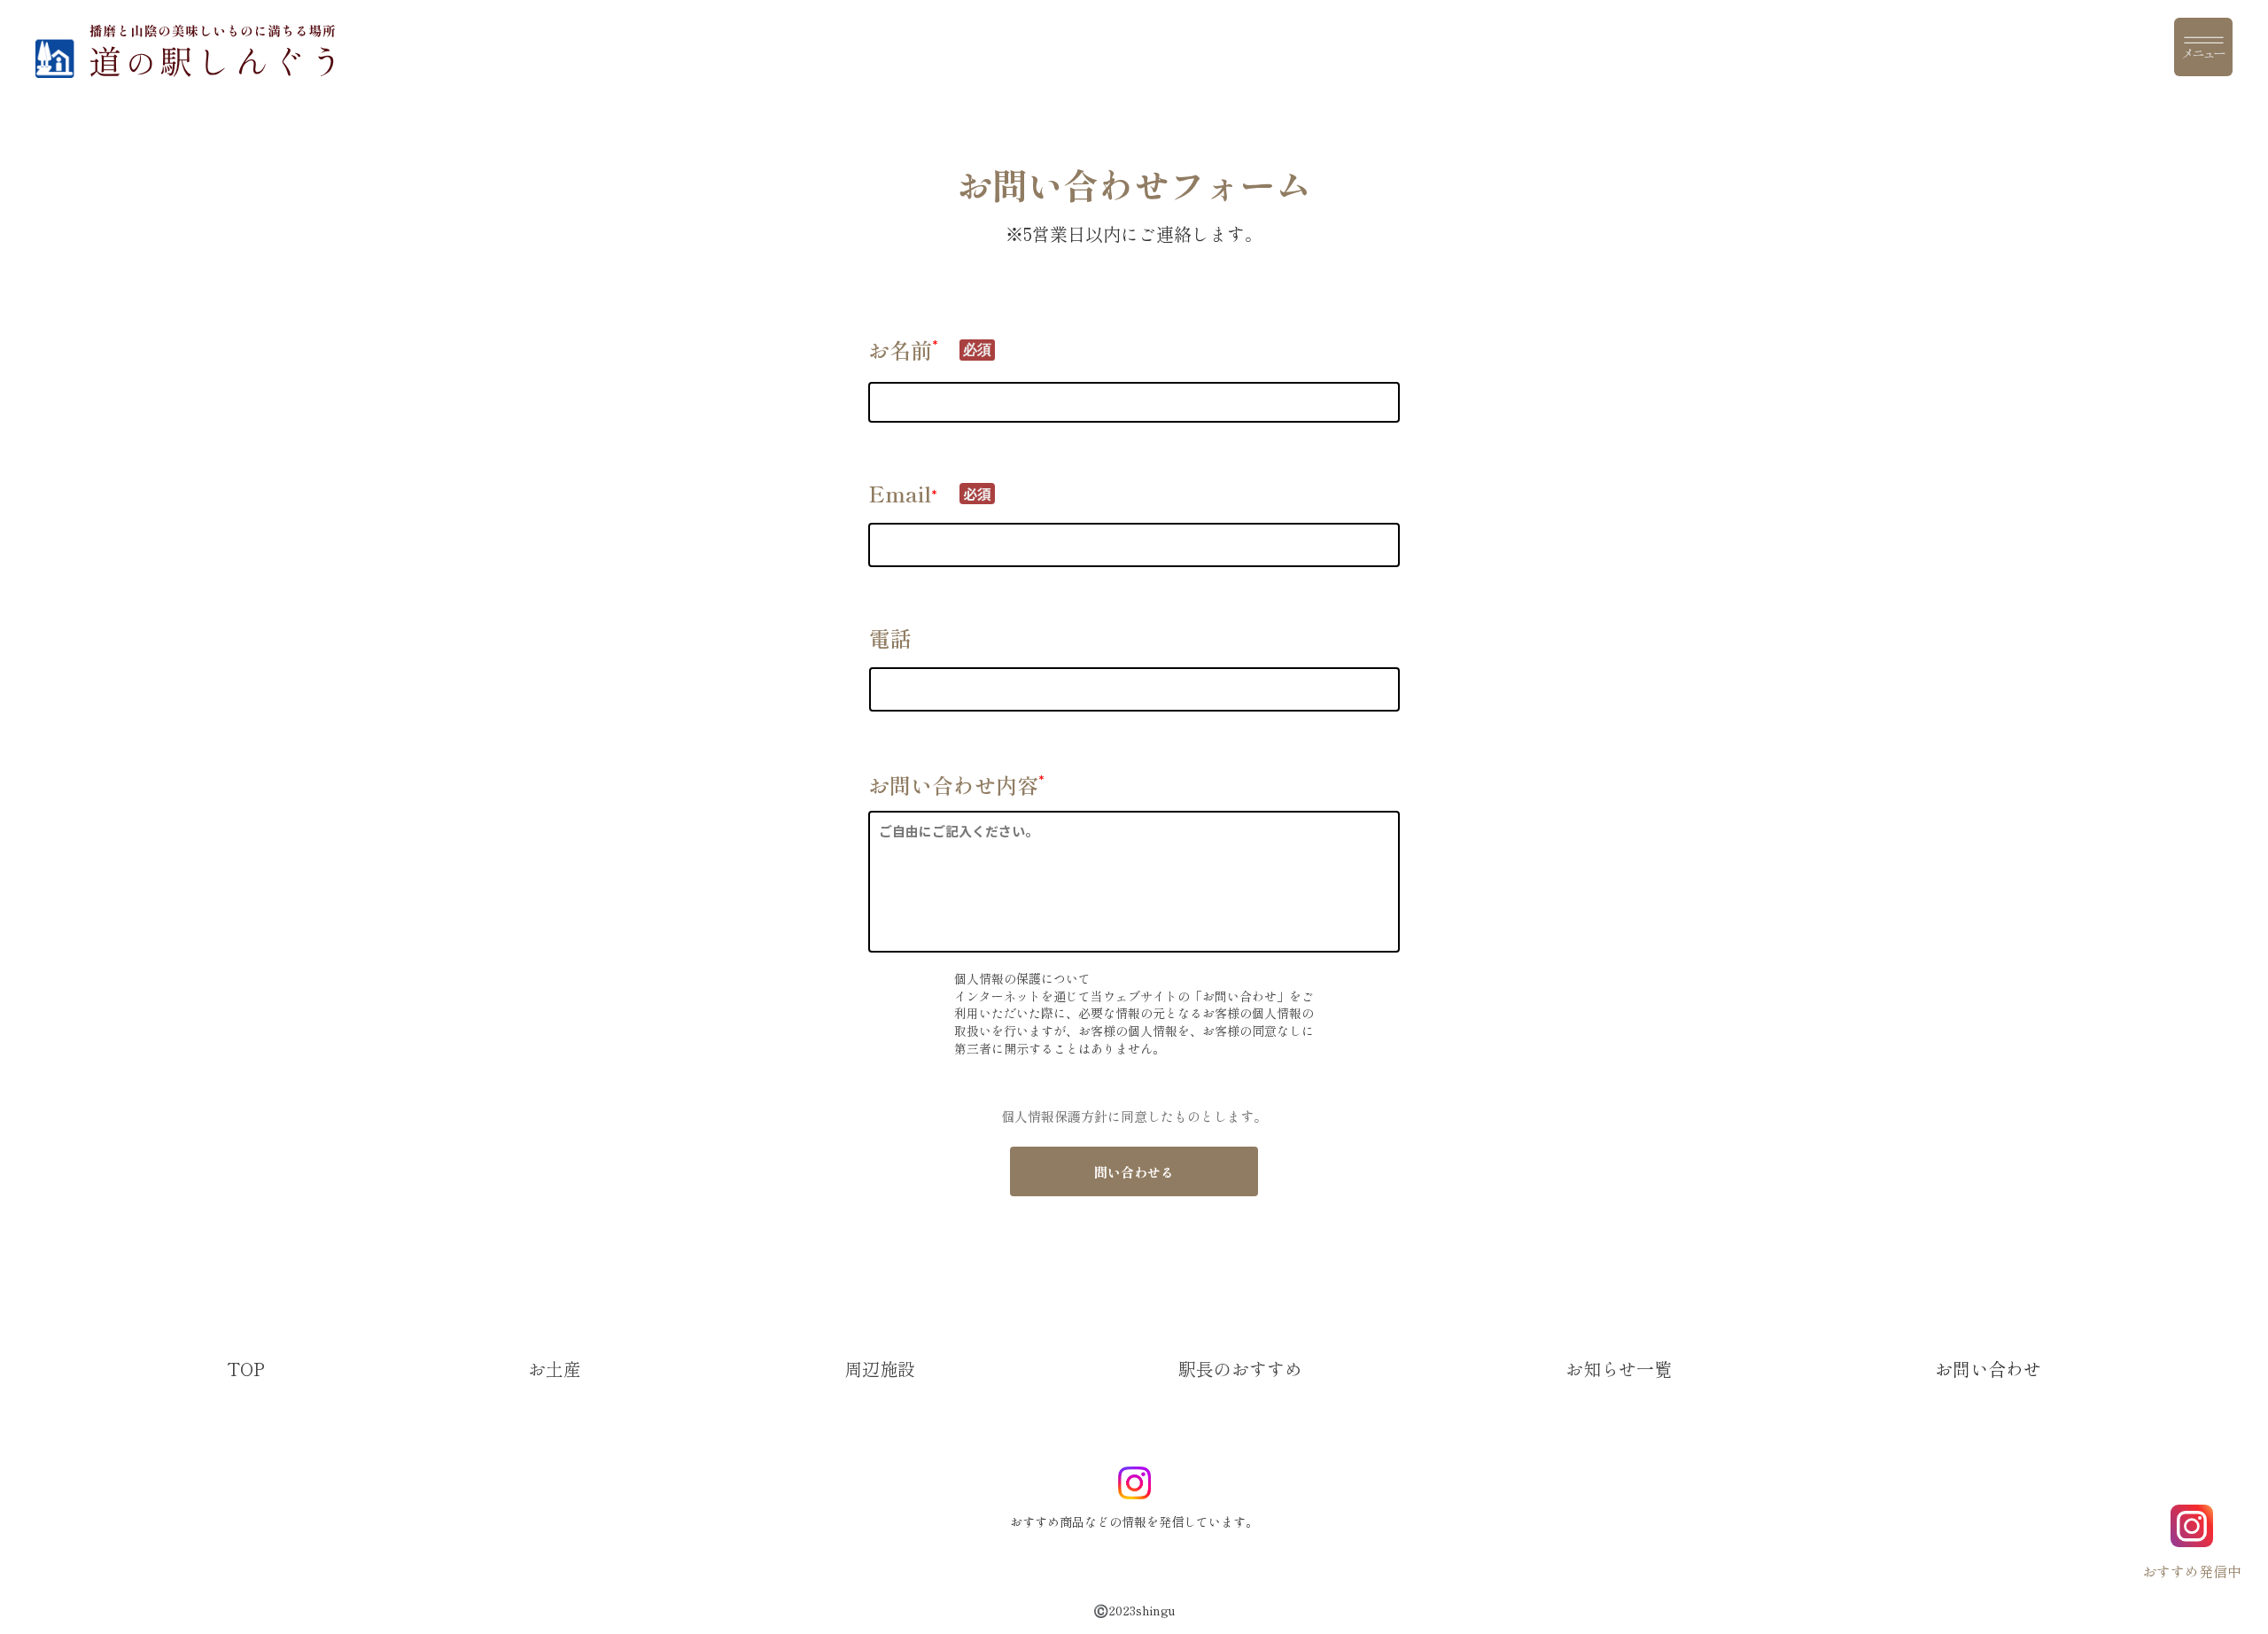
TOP (246, 1369)
